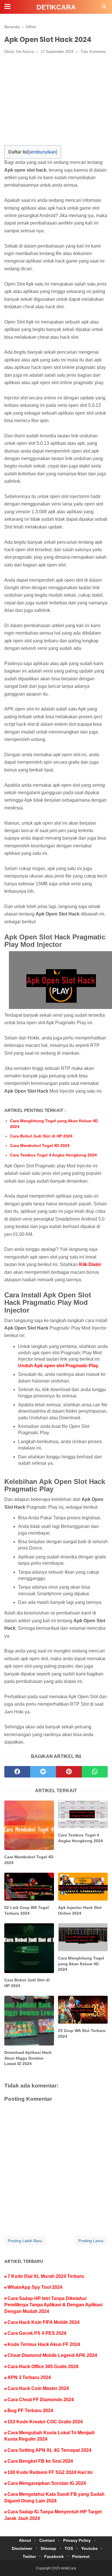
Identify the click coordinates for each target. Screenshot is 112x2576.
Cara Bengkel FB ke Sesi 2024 (40, 2461)
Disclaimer (22, 2548)
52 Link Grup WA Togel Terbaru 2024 (27, 1910)
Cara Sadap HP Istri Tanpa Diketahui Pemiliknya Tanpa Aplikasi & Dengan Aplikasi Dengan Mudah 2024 (53, 2305)
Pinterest (81, 2556)
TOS (69, 2548)
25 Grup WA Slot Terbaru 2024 (82, 2033)
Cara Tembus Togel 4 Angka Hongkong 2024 (53, 1155)
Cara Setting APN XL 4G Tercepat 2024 (49, 2450)
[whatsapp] (95, 1772)
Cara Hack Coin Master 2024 (38, 2388)
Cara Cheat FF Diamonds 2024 (41, 2400)
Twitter (29, 2556)
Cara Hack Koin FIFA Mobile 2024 (44, 2322)
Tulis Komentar (93, 52)
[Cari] (104, 8)
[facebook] (17, 1772)
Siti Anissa (25, 52)
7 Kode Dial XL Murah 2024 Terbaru (46, 2276)
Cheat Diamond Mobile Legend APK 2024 (52, 2355)
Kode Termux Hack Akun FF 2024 (44, 2344)
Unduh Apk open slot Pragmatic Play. (59, 1366)
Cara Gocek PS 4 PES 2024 (37, 2333)
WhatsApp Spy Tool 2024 (35, 2287)
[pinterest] (69, 1772)
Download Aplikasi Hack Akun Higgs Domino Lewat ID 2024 (28, 2058)
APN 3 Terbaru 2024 (29, 2377)
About (25, 2540)
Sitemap (48, 2548)
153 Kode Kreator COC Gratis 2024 (45, 2422)
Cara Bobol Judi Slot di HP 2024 (41, 1136)
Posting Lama (91, 2241)
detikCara (56, 7)
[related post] (29, 1825)
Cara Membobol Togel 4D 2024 (40, 1146)
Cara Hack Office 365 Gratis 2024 (43, 2367)
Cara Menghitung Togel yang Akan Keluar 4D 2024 (54, 1124)
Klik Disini (90, 1264)
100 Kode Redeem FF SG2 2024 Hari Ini (50, 2472)
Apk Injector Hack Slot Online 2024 (80, 1910)
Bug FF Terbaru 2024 (30, 2411)
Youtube (89, 2548)
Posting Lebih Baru (25, 2241)
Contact (47, 2540)
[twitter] (43, 1772)
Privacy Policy (77, 2540)
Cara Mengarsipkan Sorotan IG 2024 (47, 2483)
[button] (10, 150)
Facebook (54, 2556)
